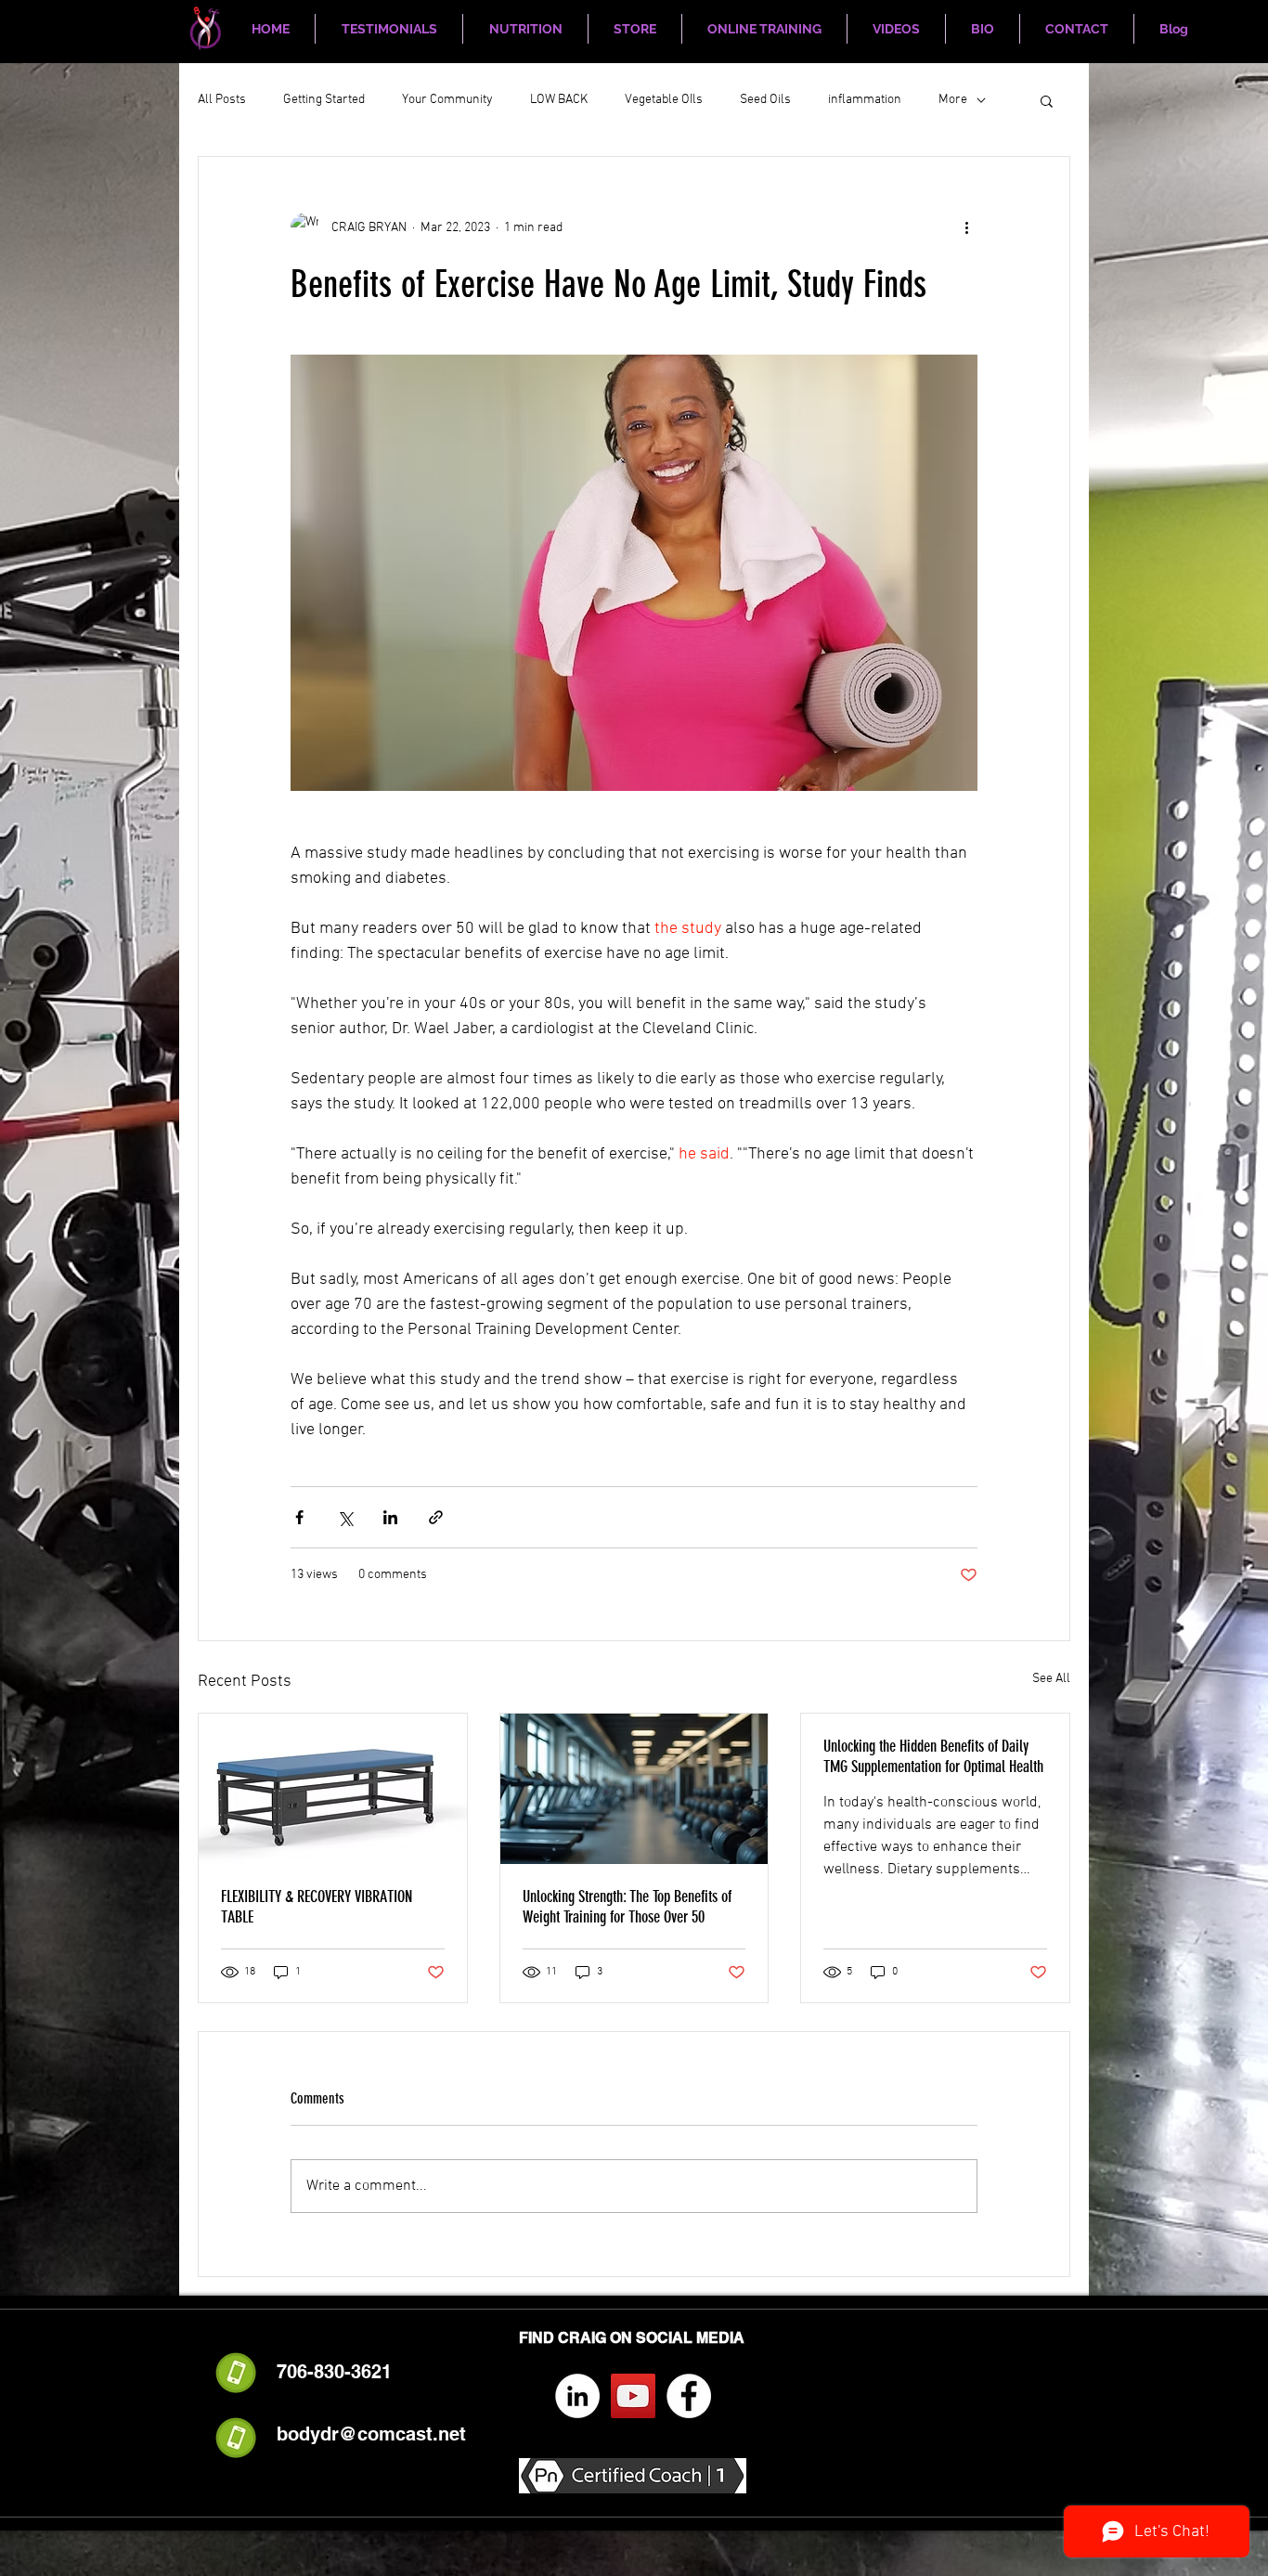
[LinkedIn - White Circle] (577, 2396)
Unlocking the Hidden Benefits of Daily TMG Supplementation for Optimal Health (933, 1756)
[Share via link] (436, 1517)
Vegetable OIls (664, 100)
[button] (1047, 100)
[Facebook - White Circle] (689, 2396)
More (953, 100)
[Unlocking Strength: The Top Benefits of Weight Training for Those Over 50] (634, 1789)
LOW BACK (559, 100)
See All (1051, 1679)
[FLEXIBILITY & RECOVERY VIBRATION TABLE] (333, 1789)
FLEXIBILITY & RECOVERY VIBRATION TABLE (317, 1907)
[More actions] (966, 227)
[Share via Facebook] (299, 1517)
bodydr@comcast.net (371, 2434)
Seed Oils (765, 100)
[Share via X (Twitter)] (345, 1517)
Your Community (447, 100)
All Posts (222, 100)
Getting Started (324, 100)
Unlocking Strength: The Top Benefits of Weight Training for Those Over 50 (627, 1907)
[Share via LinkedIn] (390, 1517)
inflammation (865, 100)
